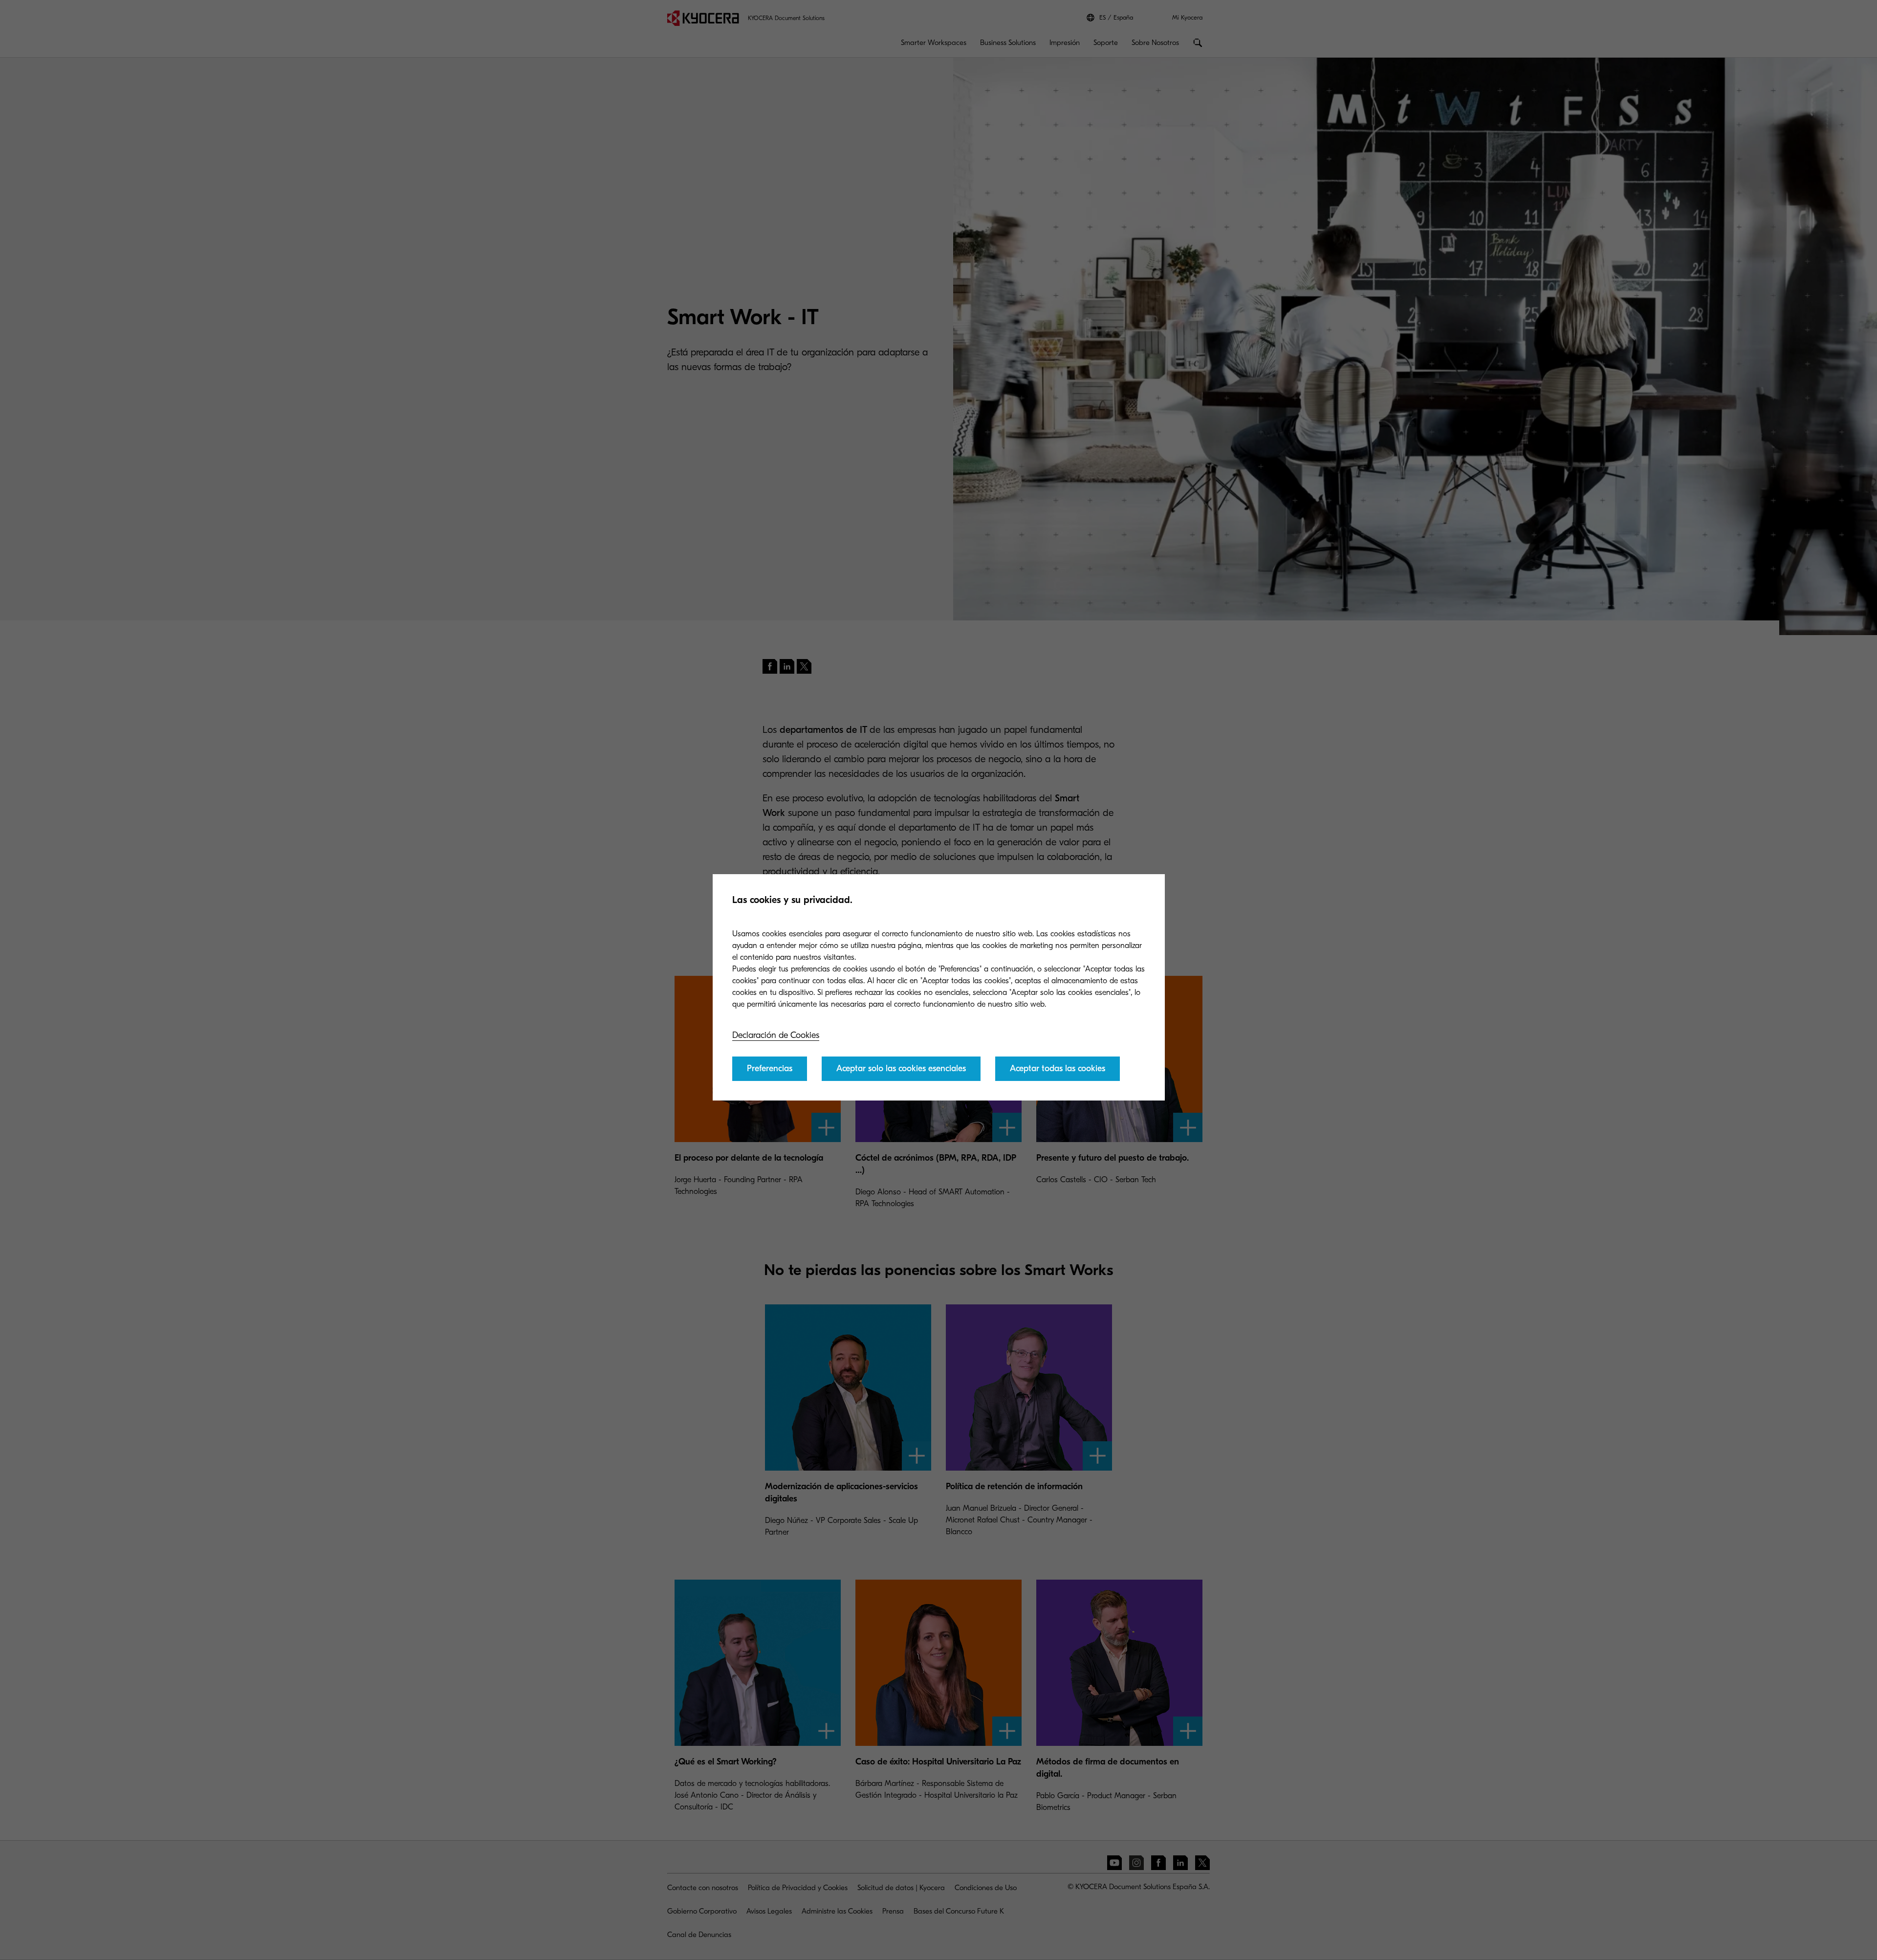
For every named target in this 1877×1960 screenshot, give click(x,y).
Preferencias (770, 1068)
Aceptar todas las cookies (1058, 1068)
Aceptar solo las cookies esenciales (901, 1068)
